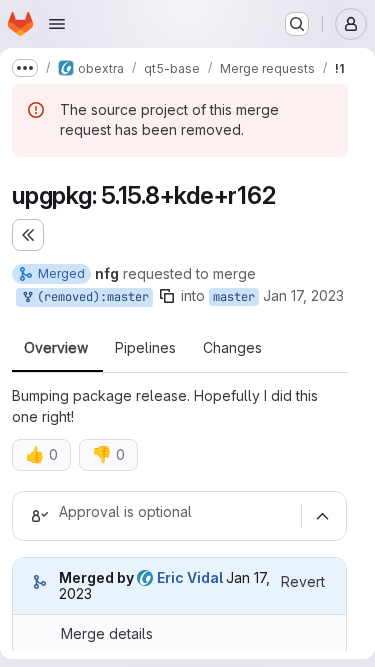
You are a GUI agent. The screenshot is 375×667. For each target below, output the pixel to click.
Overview (56, 348)
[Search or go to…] (297, 24)
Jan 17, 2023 (303, 295)
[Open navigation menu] (57, 24)
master (234, 297)
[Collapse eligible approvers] (322, 516)
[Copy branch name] (167, 296)
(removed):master (89, 297)
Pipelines (145, 348)
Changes (232, 348)
